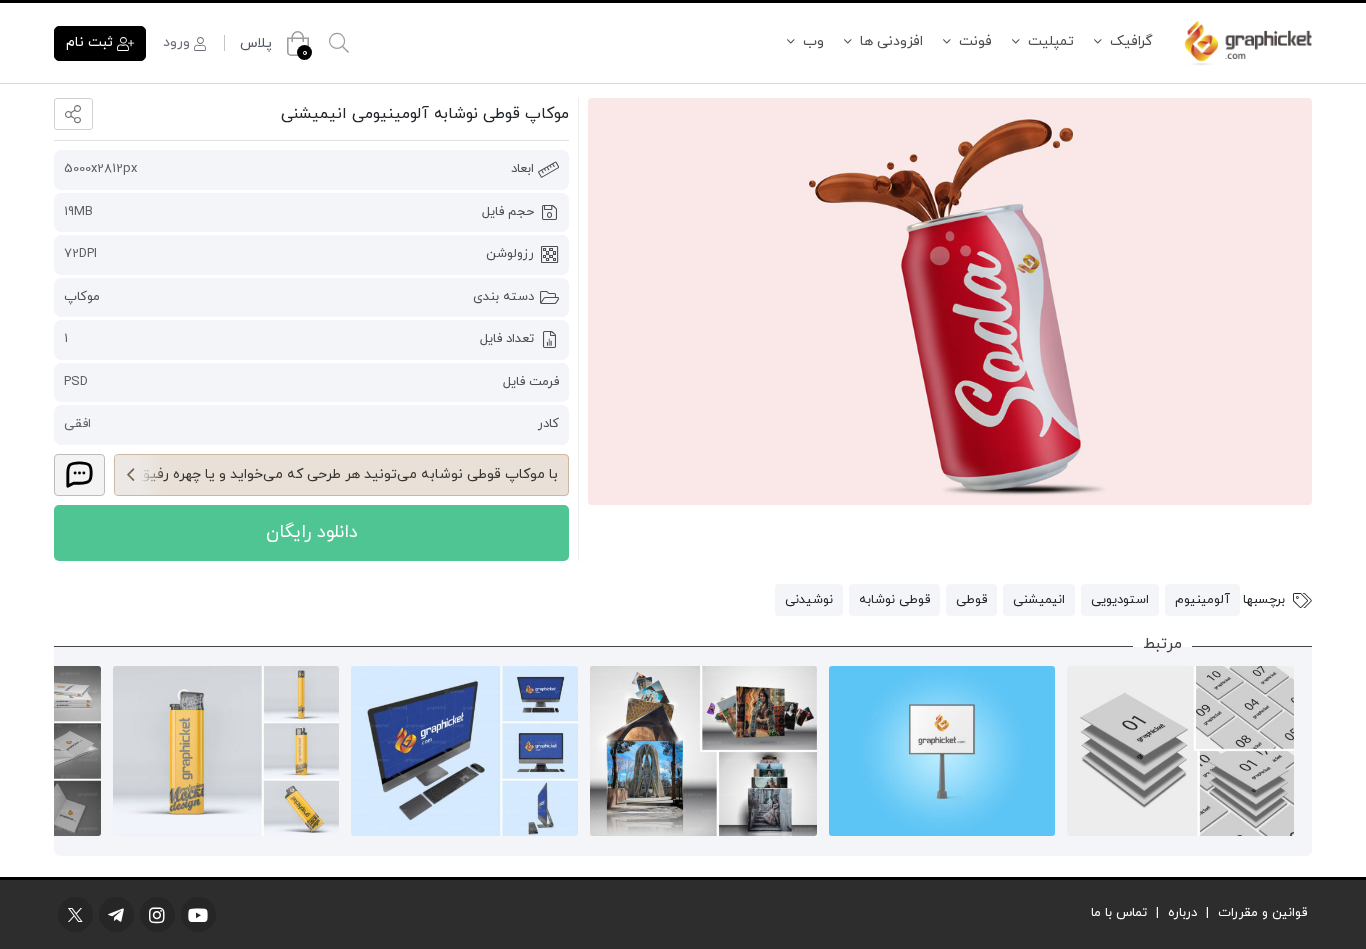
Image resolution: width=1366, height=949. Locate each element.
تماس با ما (1119, 913)
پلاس (256, 43)
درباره (1182, 913)
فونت (975, 41)
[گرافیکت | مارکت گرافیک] (1247, 42)
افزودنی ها (891, 41)
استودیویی (1120, 600)
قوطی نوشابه (894, 600)
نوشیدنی (809, 600)
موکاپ (82, 297)
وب (813, 41)
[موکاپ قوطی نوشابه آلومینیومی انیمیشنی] (950, 301)
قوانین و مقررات (1262, 913)
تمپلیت (1051, 41)
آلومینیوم (1202, 600)
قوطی (971, 600)
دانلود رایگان (312, 532)
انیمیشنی (1039, 600)
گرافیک (1131, 41)
